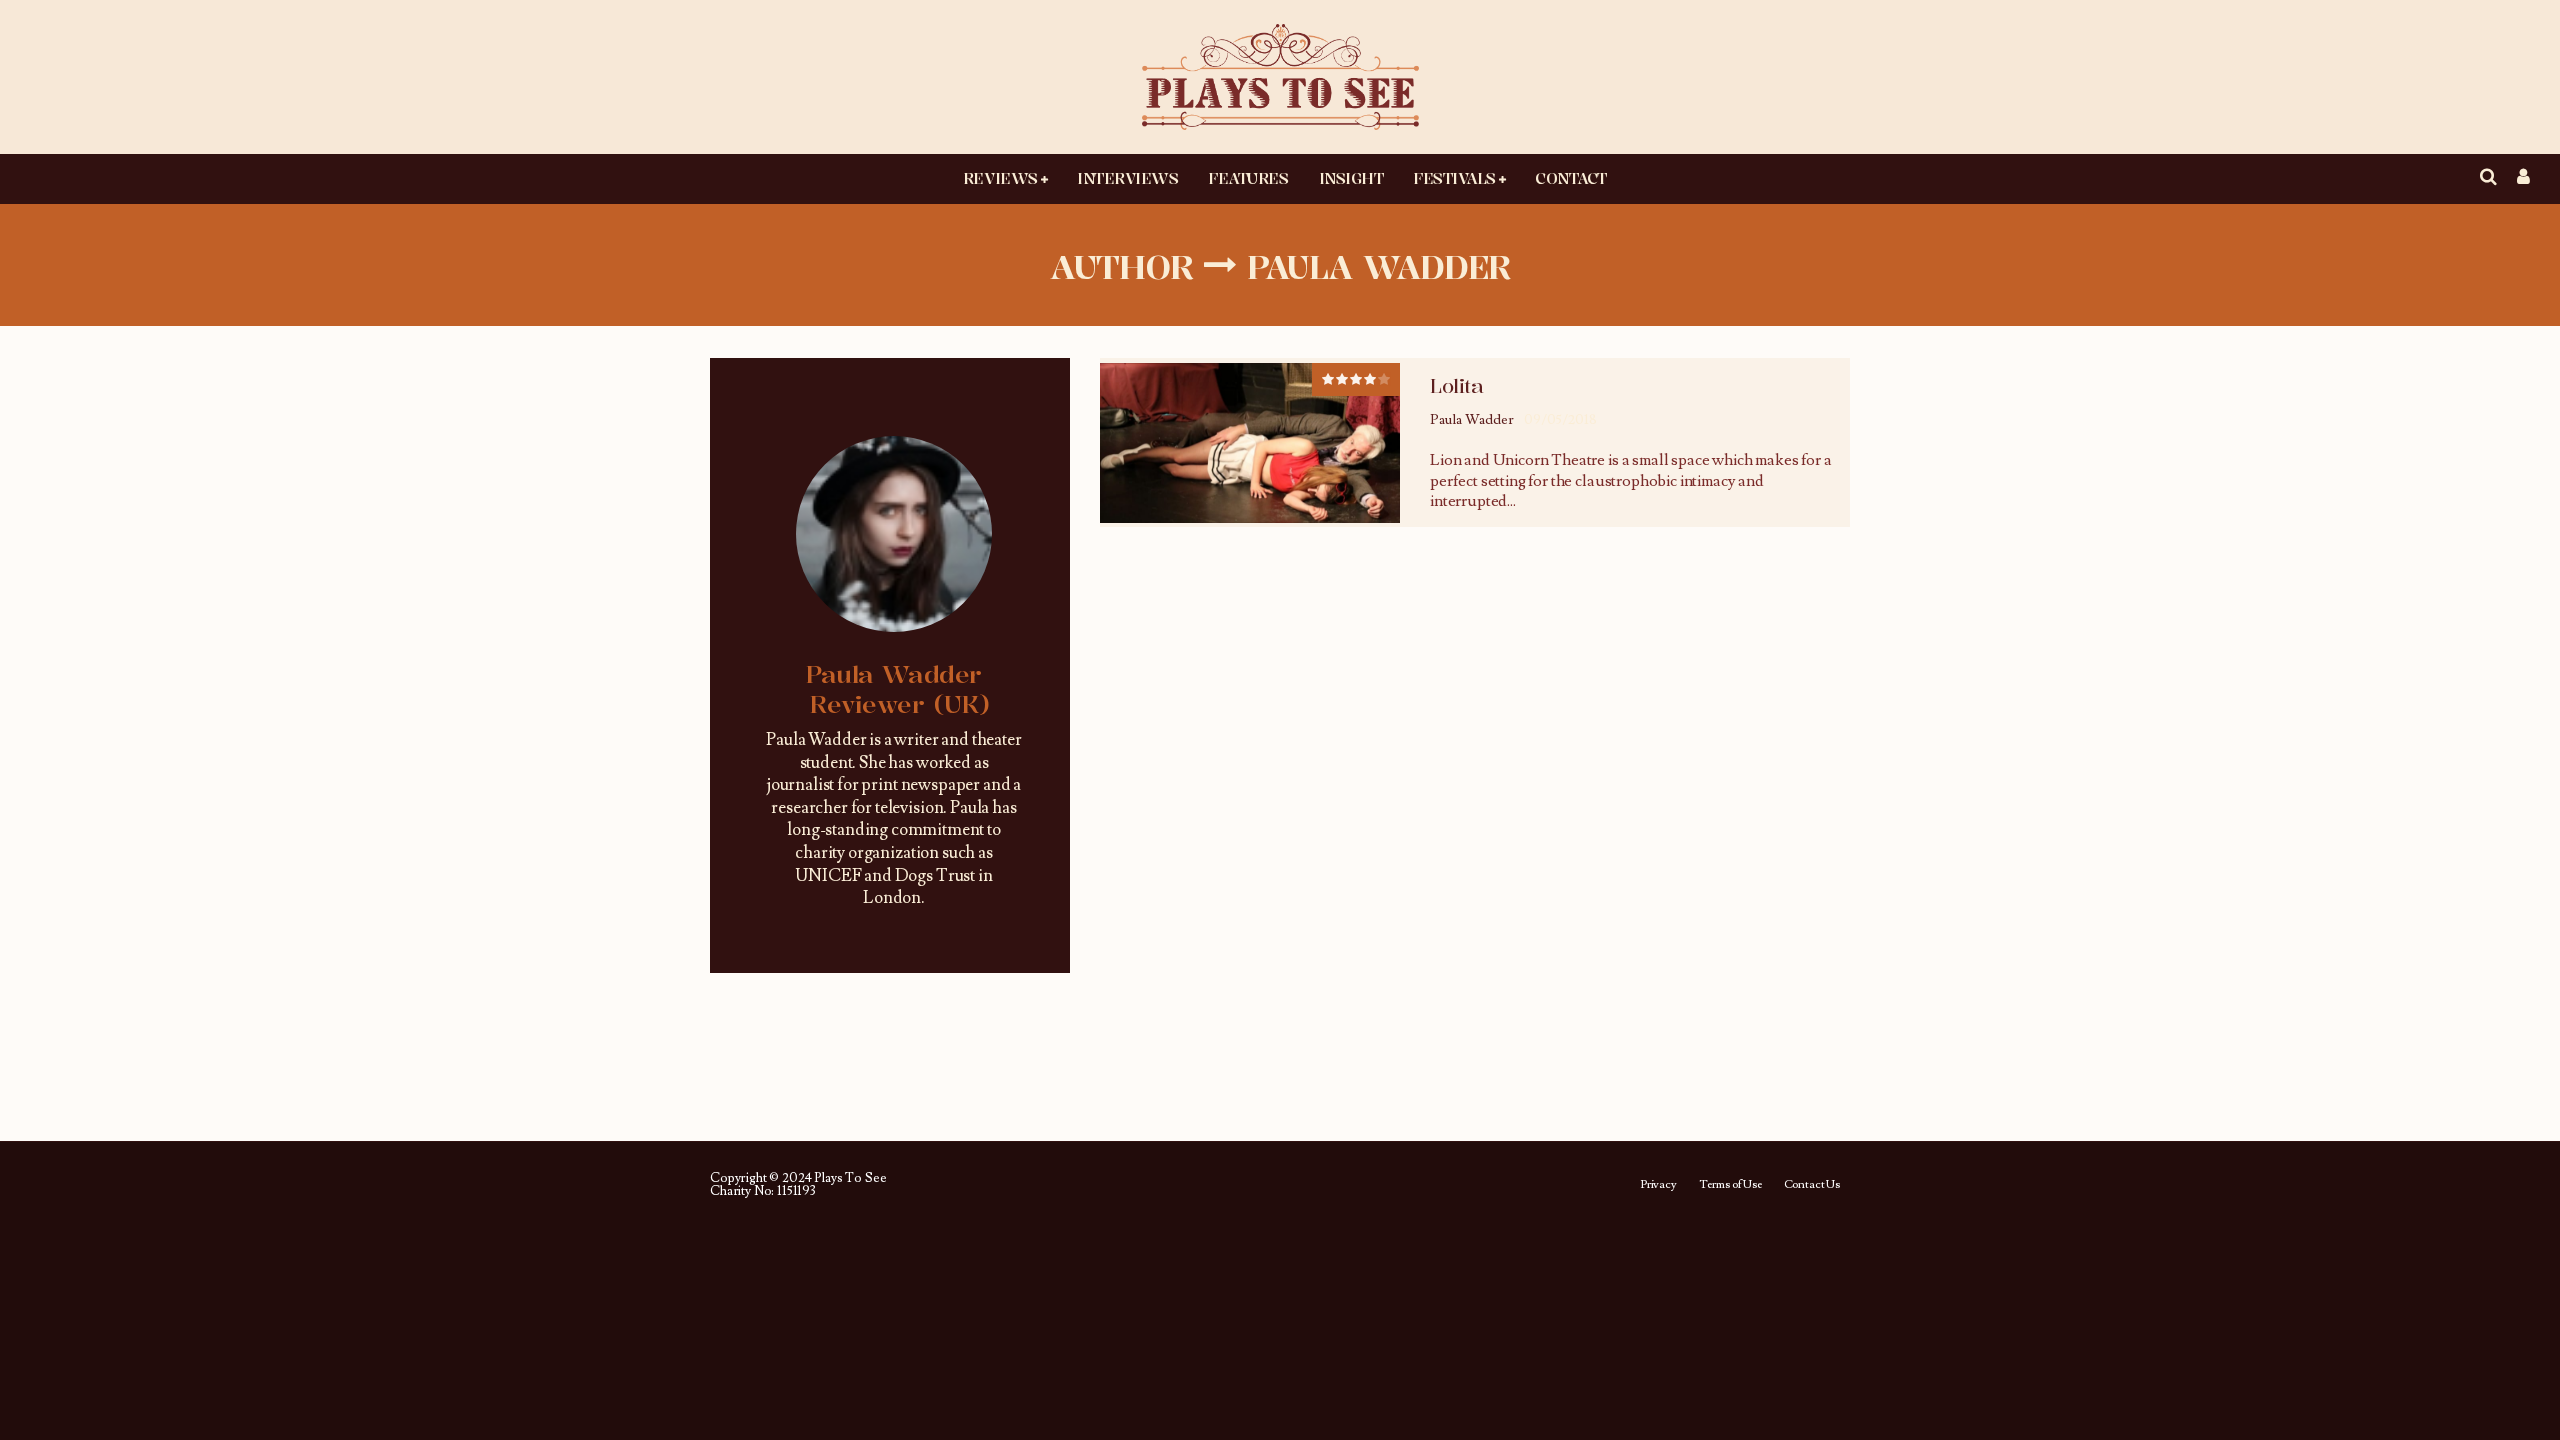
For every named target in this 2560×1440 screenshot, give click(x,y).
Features (1248, 178)
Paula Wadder (1472, 420)
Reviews (1000, 178)
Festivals (1454, 178)
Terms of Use (1730, 1185)
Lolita (1456, 385)
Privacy (1658, 1185)
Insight (1351, 178)
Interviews (1127, 178)
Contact (1571, 178)
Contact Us (1812, 1185)
